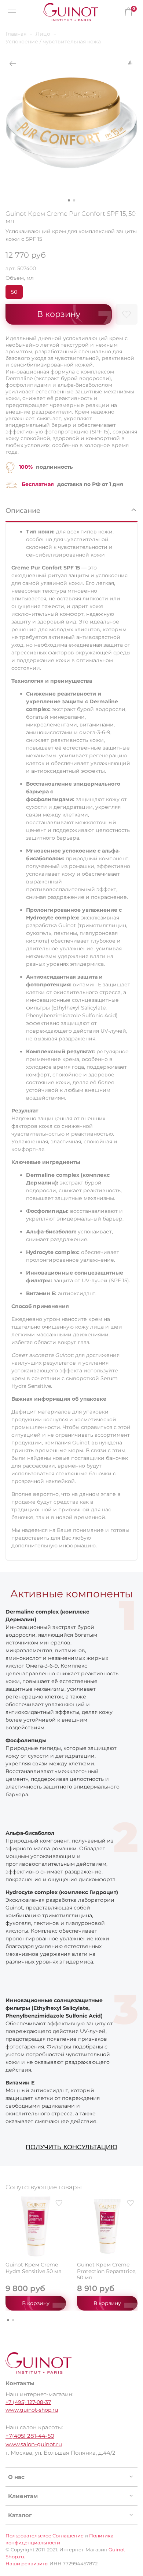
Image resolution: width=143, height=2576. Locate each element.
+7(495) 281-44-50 (30, 2436)
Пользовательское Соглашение (45, 2536)
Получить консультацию (71, 2147)
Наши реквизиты (27, 2564)
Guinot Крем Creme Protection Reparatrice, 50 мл (107, 2271)
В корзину (36, 2303)
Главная (16, 34)
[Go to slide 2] (74, 200)
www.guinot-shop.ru (32, 2410)
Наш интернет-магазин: (39, 2394)
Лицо (43, 34)
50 (14, 292)
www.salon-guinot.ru (34, 2444)
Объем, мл (20, 278)
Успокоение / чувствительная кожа (53, 42)
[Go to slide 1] (69, 200)
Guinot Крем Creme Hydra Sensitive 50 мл (34, 2268)
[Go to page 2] (13, 2320)
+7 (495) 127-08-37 (28, 2402)
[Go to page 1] (8, 2320)
